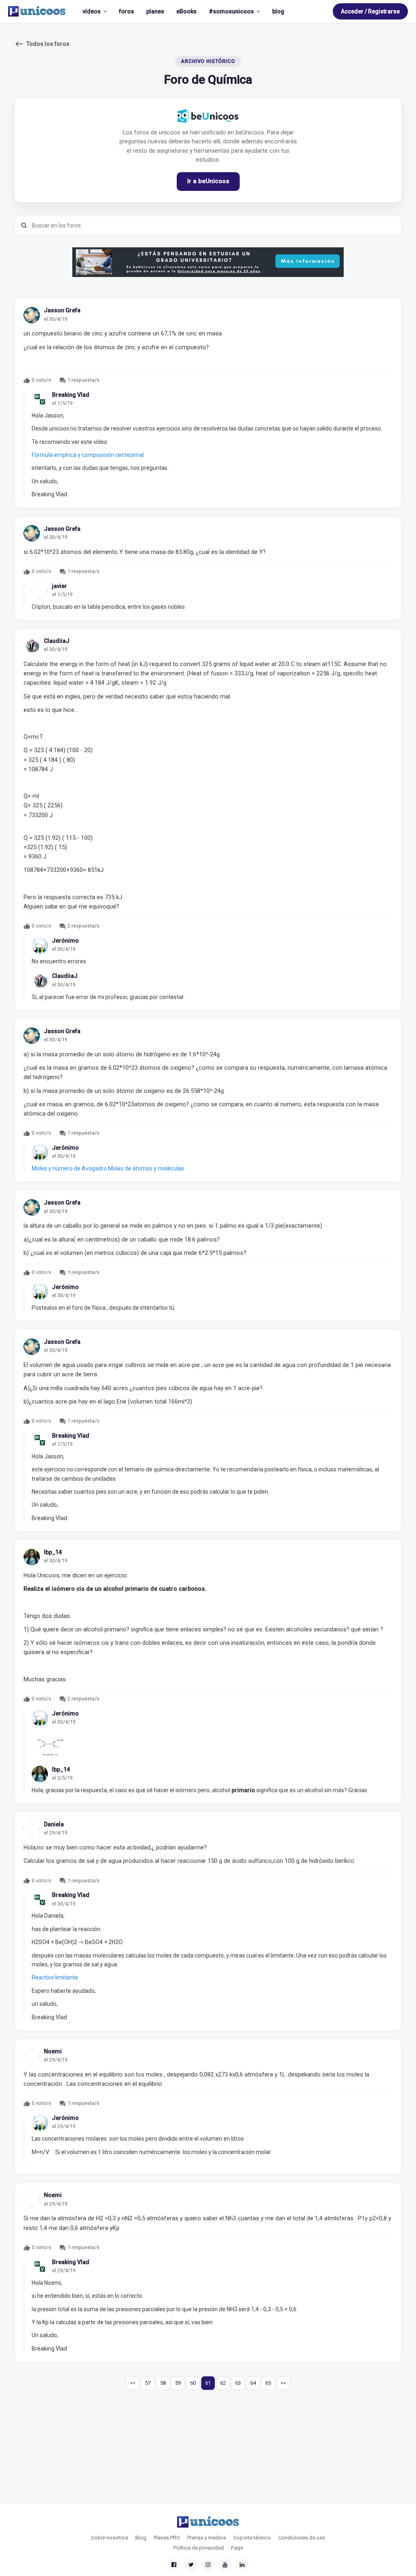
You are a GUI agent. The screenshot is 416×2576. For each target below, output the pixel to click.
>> (283, 2383)
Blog (141, 2538)
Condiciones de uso (302, 2538)
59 (178, 2383)
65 (268, 2383)
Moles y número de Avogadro (69, 1168)
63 (238, 2383)
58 (163, 2383)
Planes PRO (167, 2538)
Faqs (237, 2548)
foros (127, 11)
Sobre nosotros (109, 2538)
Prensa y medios (207, 2538)
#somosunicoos (231, 11)
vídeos (92, 11)
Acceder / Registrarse (370, 11)
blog (278, 11)
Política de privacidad (199, 2548)
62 (223, 2383)
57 (148, 2383)
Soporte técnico (252, 2538)
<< (133, 2383)
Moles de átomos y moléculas (146, 1168)
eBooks (186, 11)
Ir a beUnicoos (208, 181)
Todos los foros (42, 44)
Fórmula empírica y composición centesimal (88, 455)
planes (155, 11)
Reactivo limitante (55, 1977)
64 (253, 2383)
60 (193, 2383)
